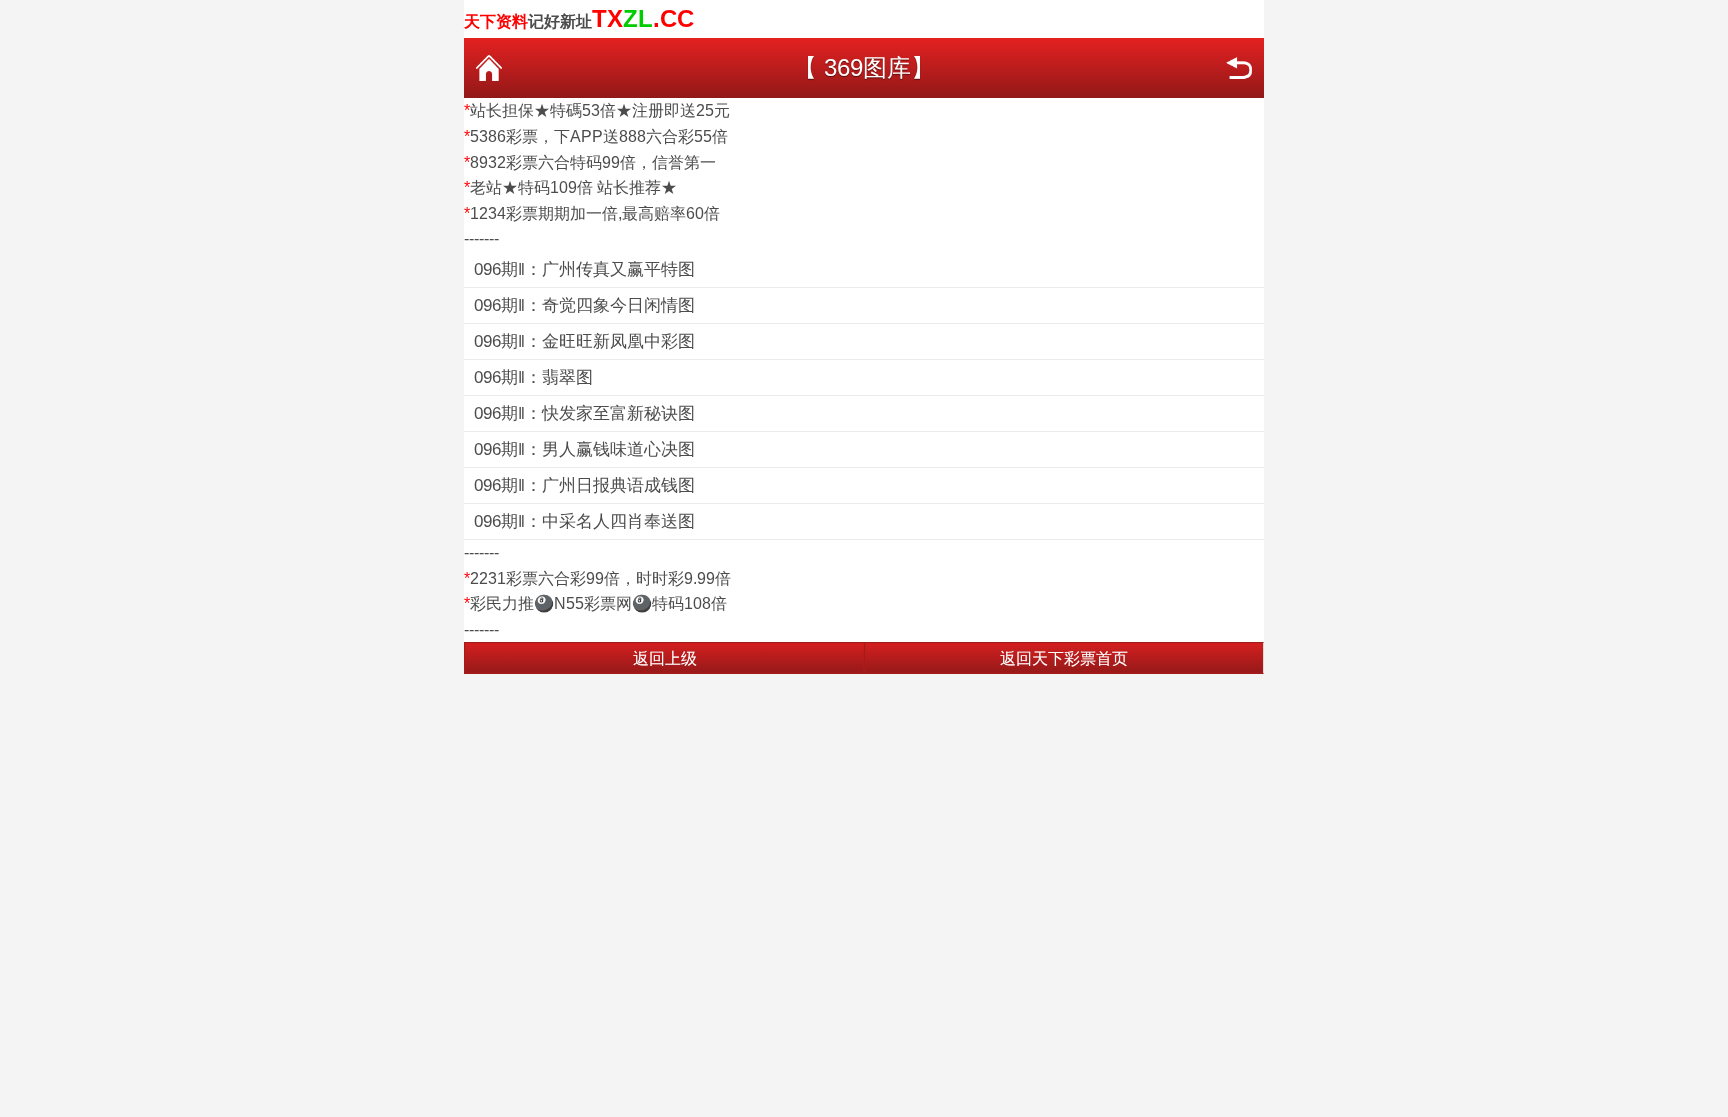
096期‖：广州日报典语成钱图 (584, 485)
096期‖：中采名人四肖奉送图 (584, 521)
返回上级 (665, 658)
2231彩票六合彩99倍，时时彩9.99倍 (600, 578)
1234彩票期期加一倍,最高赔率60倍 (595, 213)
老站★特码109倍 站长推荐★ (573, 187)
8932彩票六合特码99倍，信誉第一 (593, 162)
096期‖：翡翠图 (533, 377)
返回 (1239, 68)
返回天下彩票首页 (1064, 658)
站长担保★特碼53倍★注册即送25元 (600, 110)
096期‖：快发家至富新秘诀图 (584, 413)
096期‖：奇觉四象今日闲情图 (584, 305)
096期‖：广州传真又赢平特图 (584, 269)
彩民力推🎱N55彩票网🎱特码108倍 (598, 603)
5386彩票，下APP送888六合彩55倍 (599, 136)
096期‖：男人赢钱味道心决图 (584, 449)
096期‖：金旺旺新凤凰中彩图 (584, 341)
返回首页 (489, 68)
